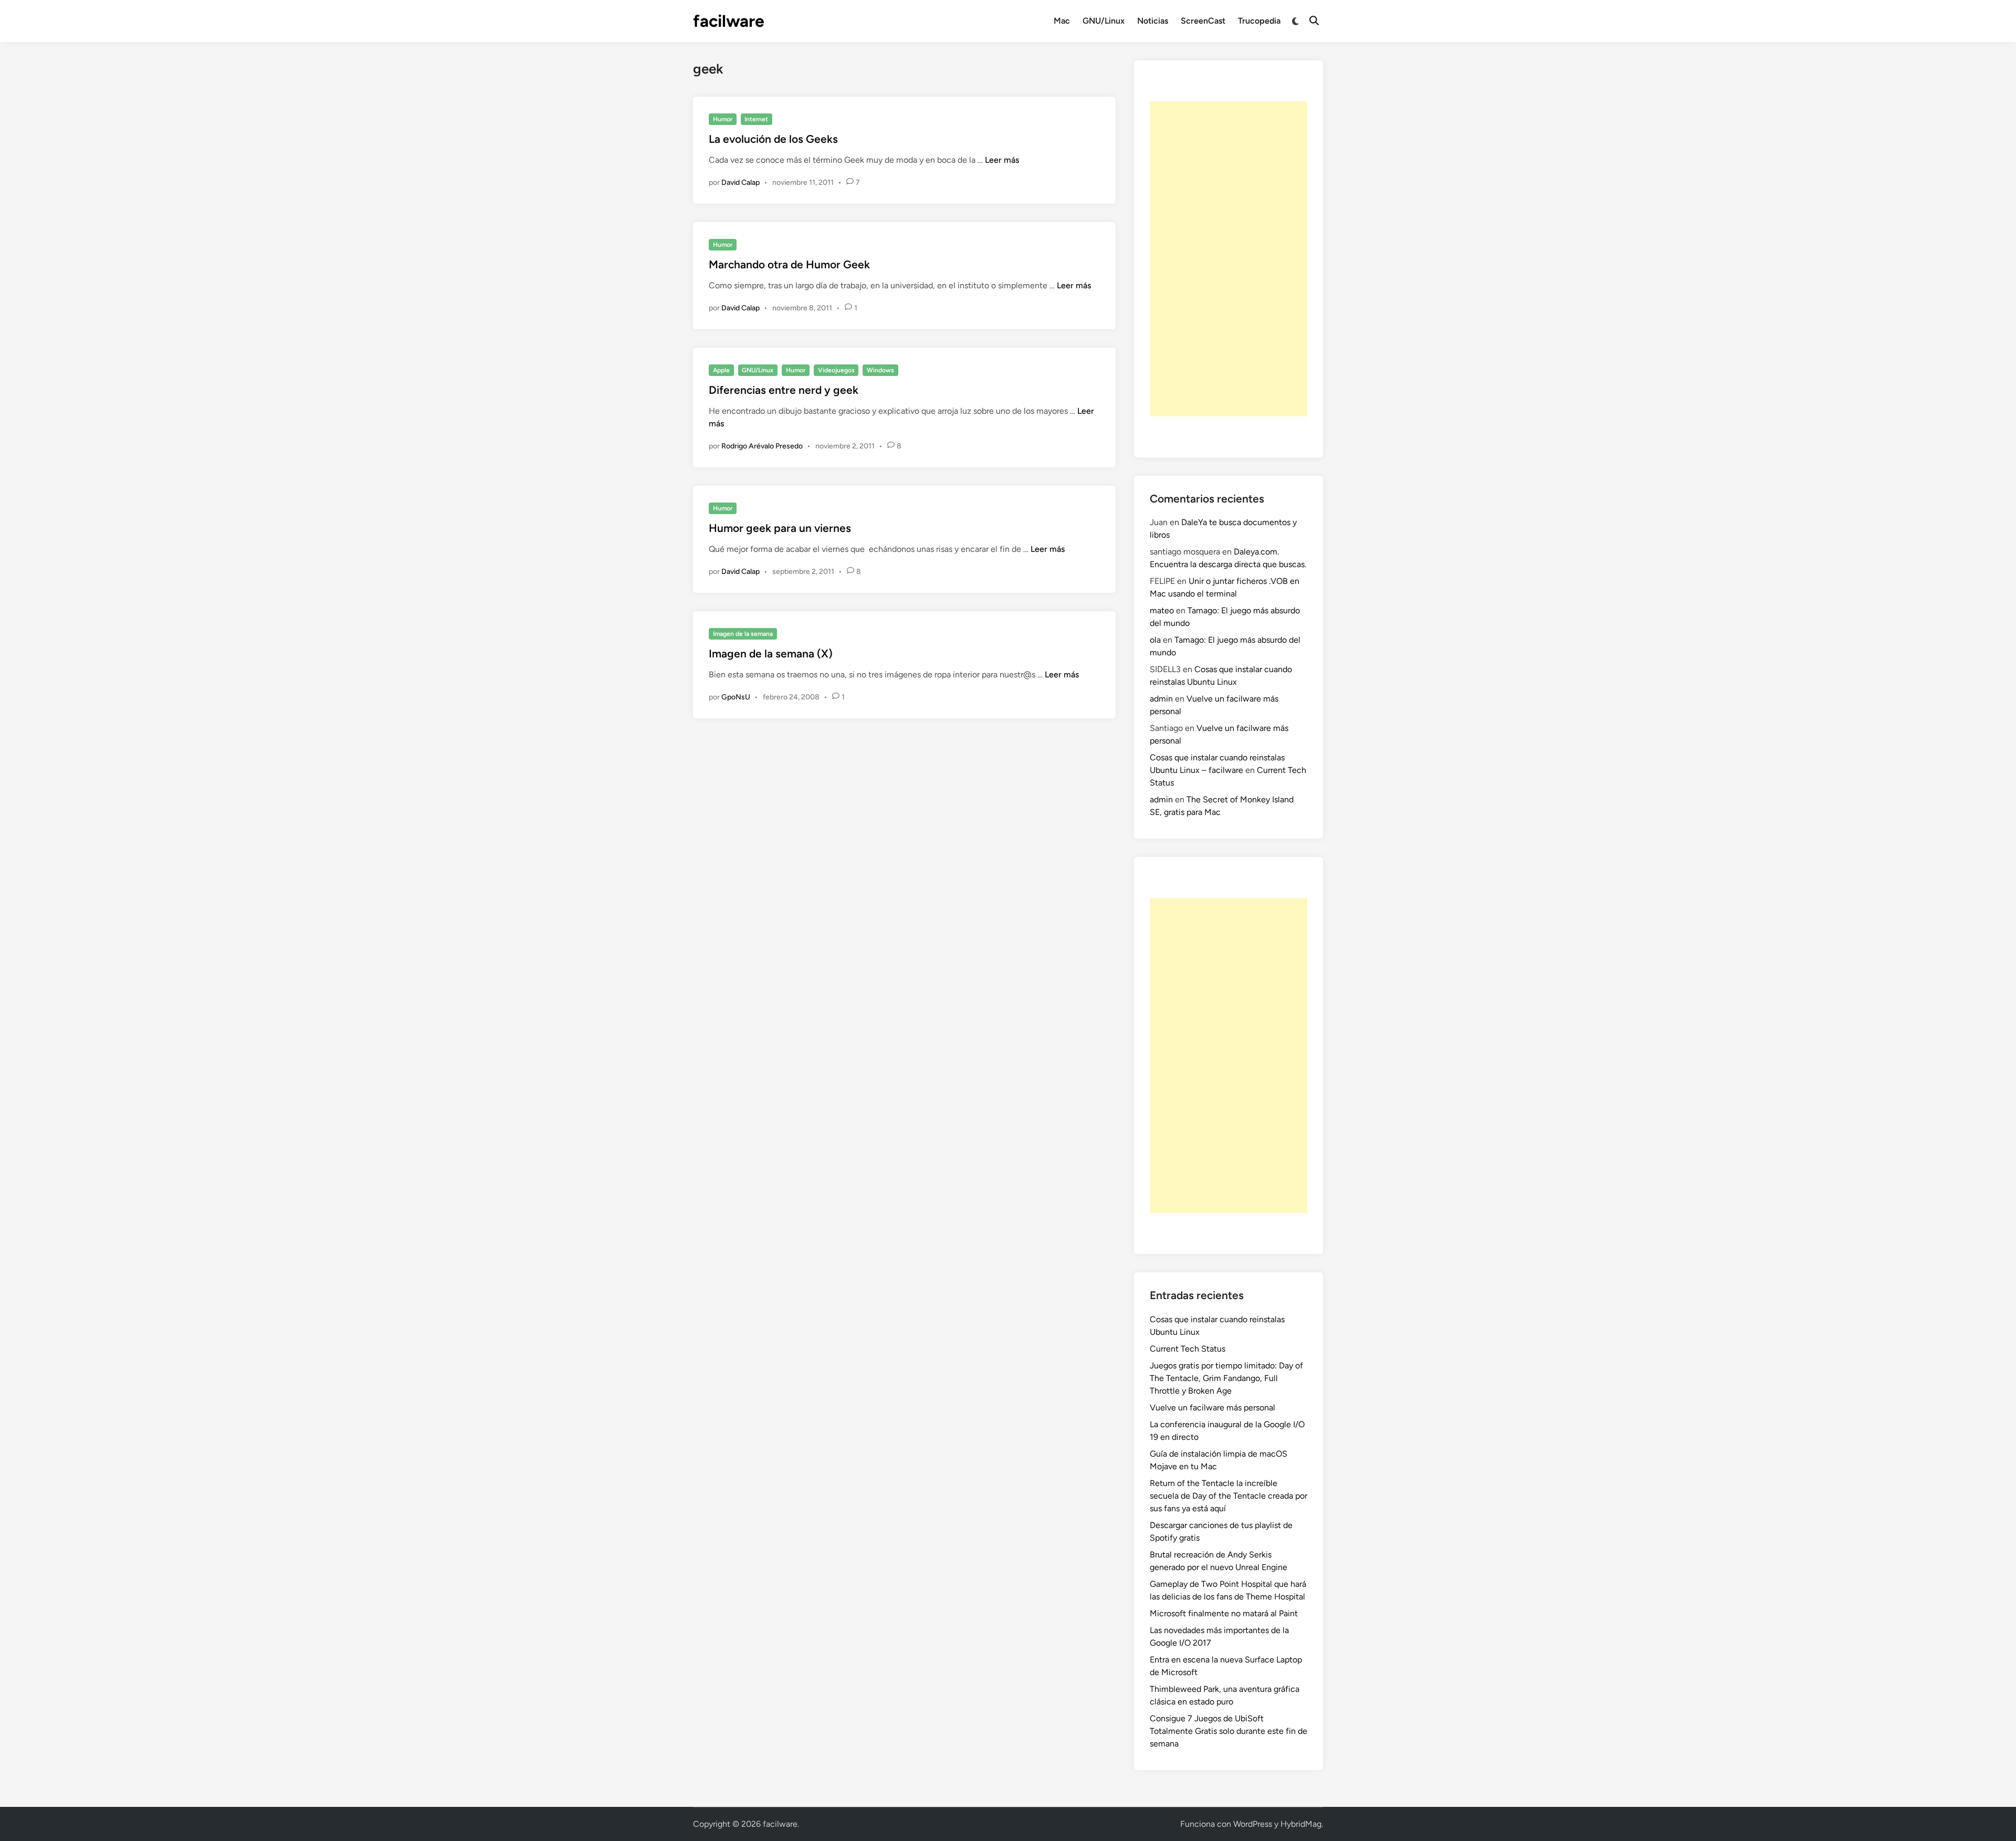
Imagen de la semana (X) (771, 653)
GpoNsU (736, 697)
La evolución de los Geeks (773, 139)
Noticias (1153, 21)
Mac (1062, 21)
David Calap (741, 182)
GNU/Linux (1104, 21)
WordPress (1253, 1824)
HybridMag (1301, 1824)
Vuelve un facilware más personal (1212, 1408)
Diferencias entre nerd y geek (784, 390)
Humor (723, 119)
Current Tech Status (1188, 1349)
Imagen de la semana (743, 634)
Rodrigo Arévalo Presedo (762, 446)
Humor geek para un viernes (780, 528)
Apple (721, 370)
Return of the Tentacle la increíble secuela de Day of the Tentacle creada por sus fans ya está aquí (1228, 1496)
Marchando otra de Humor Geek (789, 264)
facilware (729, 21)
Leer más (1002, 160)
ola (1155, 640)
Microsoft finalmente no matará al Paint (1224, 1613)
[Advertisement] (1228, 259)
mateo (1162, 610)
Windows (880, 370)
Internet (756, 119)
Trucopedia (1259, 21)
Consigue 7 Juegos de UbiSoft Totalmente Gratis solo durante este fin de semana (1228, 1731)
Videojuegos (836, 370)
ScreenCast (1203, 21)
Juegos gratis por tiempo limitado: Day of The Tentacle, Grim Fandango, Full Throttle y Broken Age (1226, 1378)
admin (1161, 699)
